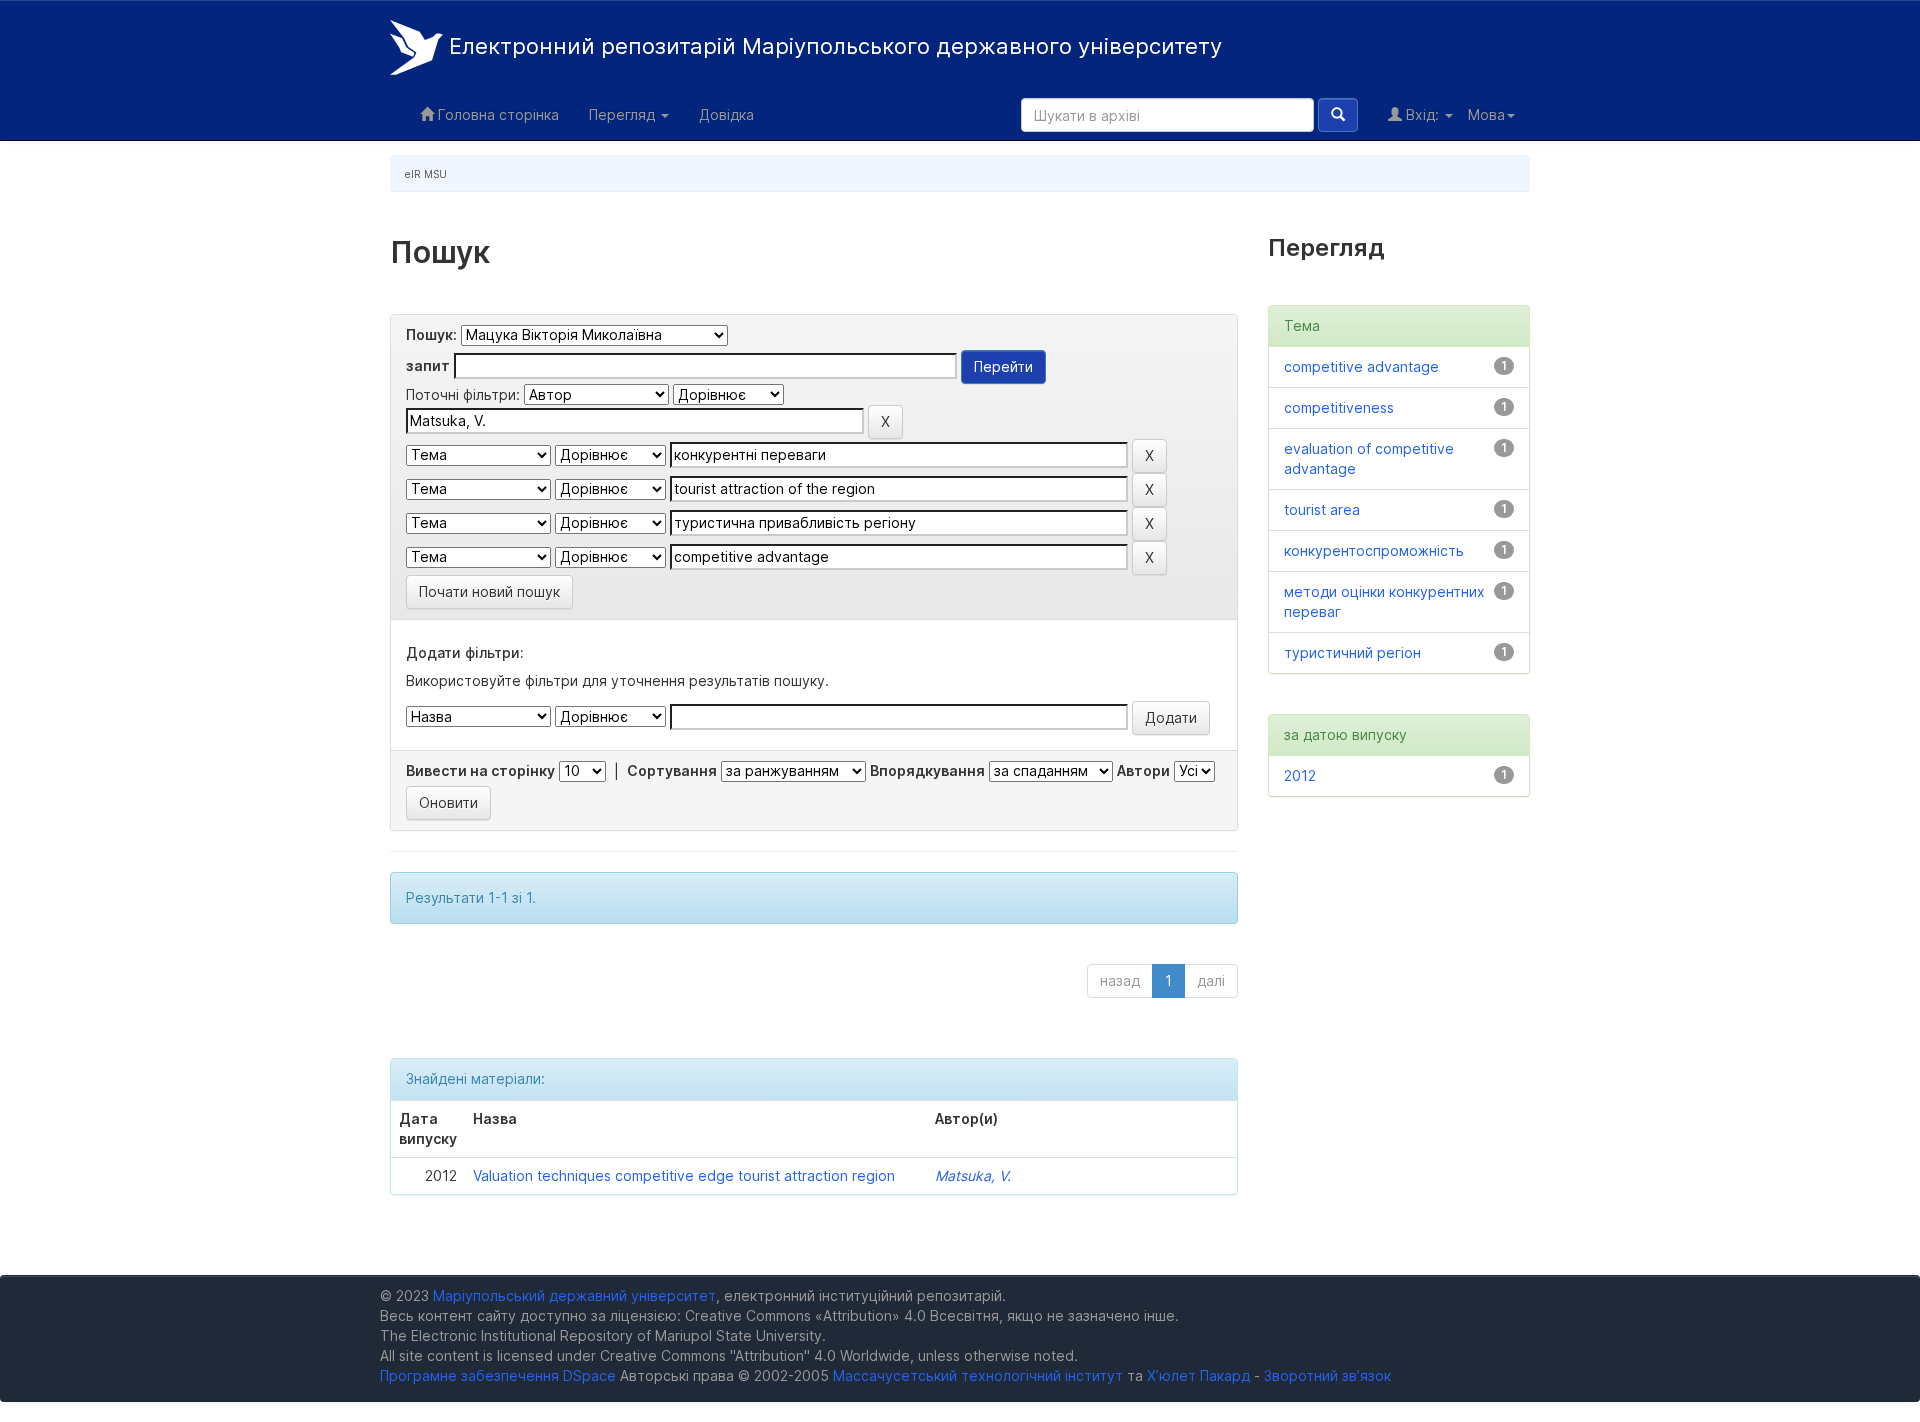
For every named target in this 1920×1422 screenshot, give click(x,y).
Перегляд (624, 114)
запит (428, 365)
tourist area (1322, 509)
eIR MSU (426, 174)
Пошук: (431, 334)
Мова (1486, 114)
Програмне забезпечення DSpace (498, 1375)
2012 (1300, 775)
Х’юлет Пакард (1198, 1375)
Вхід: (1422, 114)
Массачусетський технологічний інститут (978, 1375)
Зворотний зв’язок (1327, 1375)
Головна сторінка (496, 114)
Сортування (672, 770)
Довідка (726, 114)
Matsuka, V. (973, 1175)
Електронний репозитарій (832, 46)
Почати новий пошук (489, 591)
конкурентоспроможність (1374, 550)
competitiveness (1339, 407)
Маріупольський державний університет (574, 1295)
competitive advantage (1361, 366)
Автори (1143, 770)
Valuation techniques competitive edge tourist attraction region (684, 1175)
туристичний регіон (1352, 652)
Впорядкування (927, 770)
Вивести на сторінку (480, 770)
